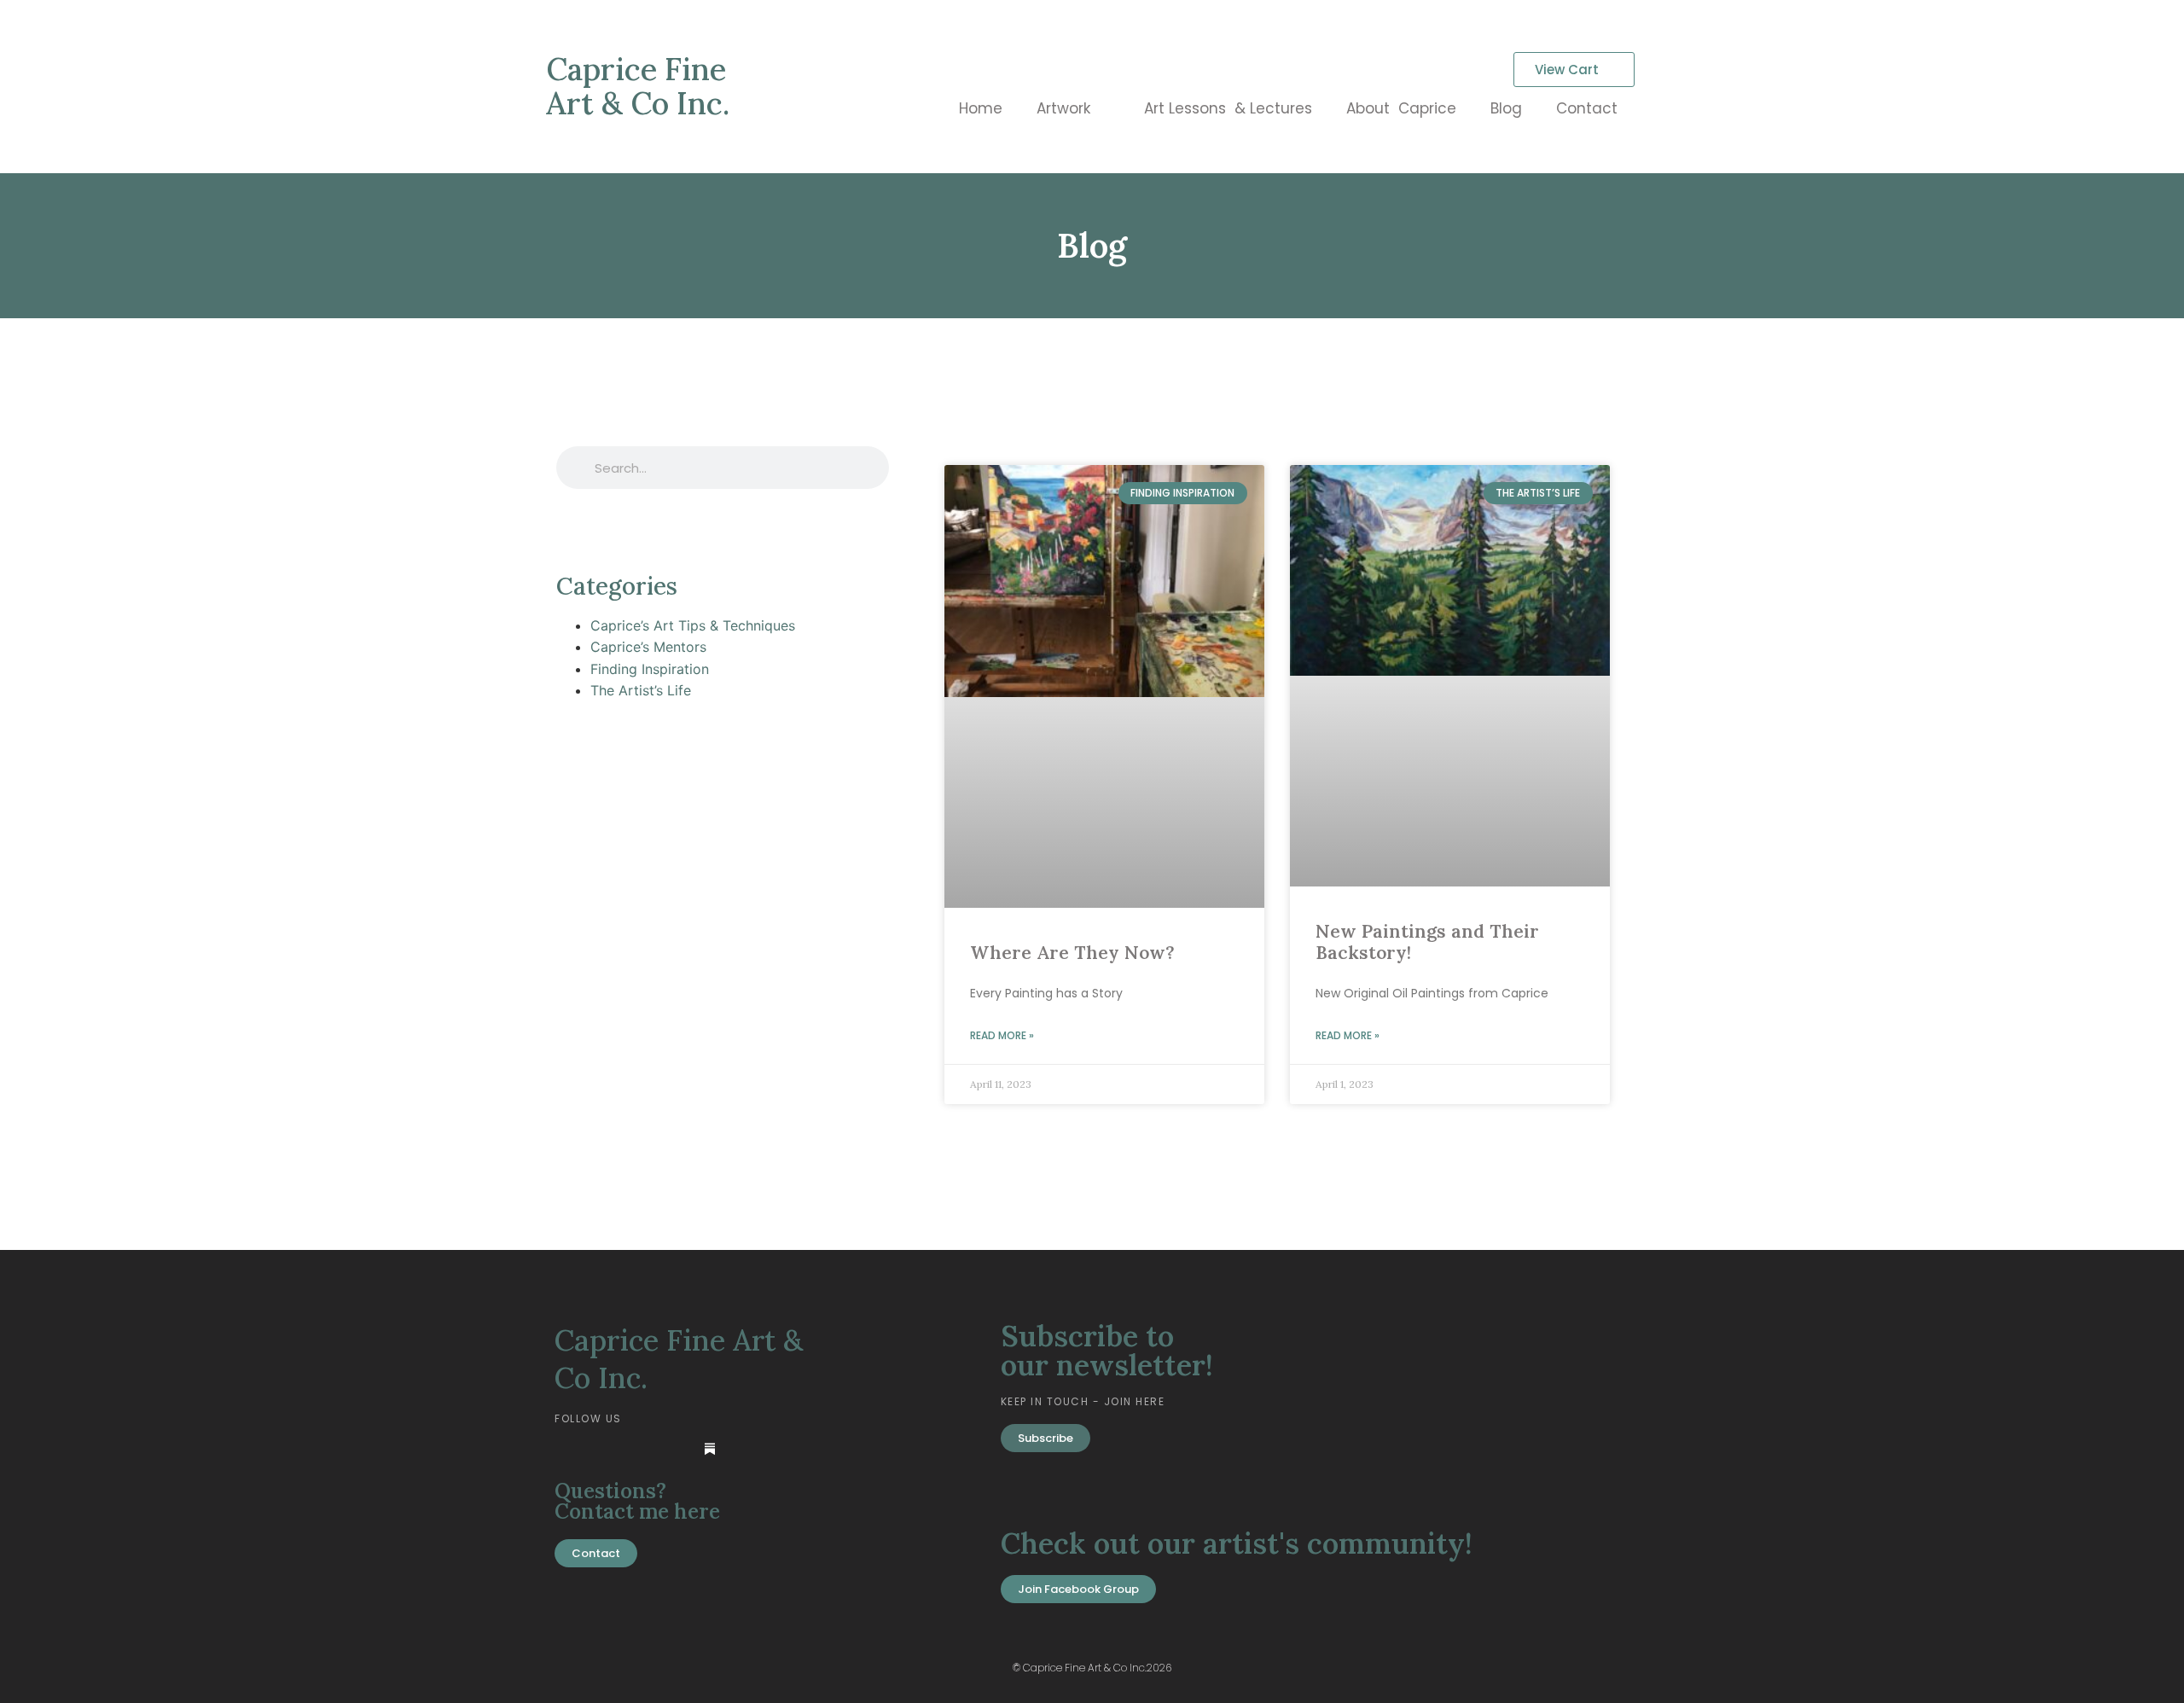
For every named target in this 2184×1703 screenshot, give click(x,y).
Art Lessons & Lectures (1228, 108)
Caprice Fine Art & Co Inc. (638, 86)
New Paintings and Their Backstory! (1427, 942)
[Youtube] (640, 1449)
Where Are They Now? (1072, 953)
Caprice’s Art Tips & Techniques (693, 625)
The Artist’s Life (641, 690)
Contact (1587, 108)
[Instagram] (675, 1449)
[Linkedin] (570, 1449)
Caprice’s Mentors (648, 647)
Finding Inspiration (650, 669)
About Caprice (1401, 108)
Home (981, 108)
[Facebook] (605, 1449)
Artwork (1063, 108)
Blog (1506, 108)
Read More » (1002, 1035)
